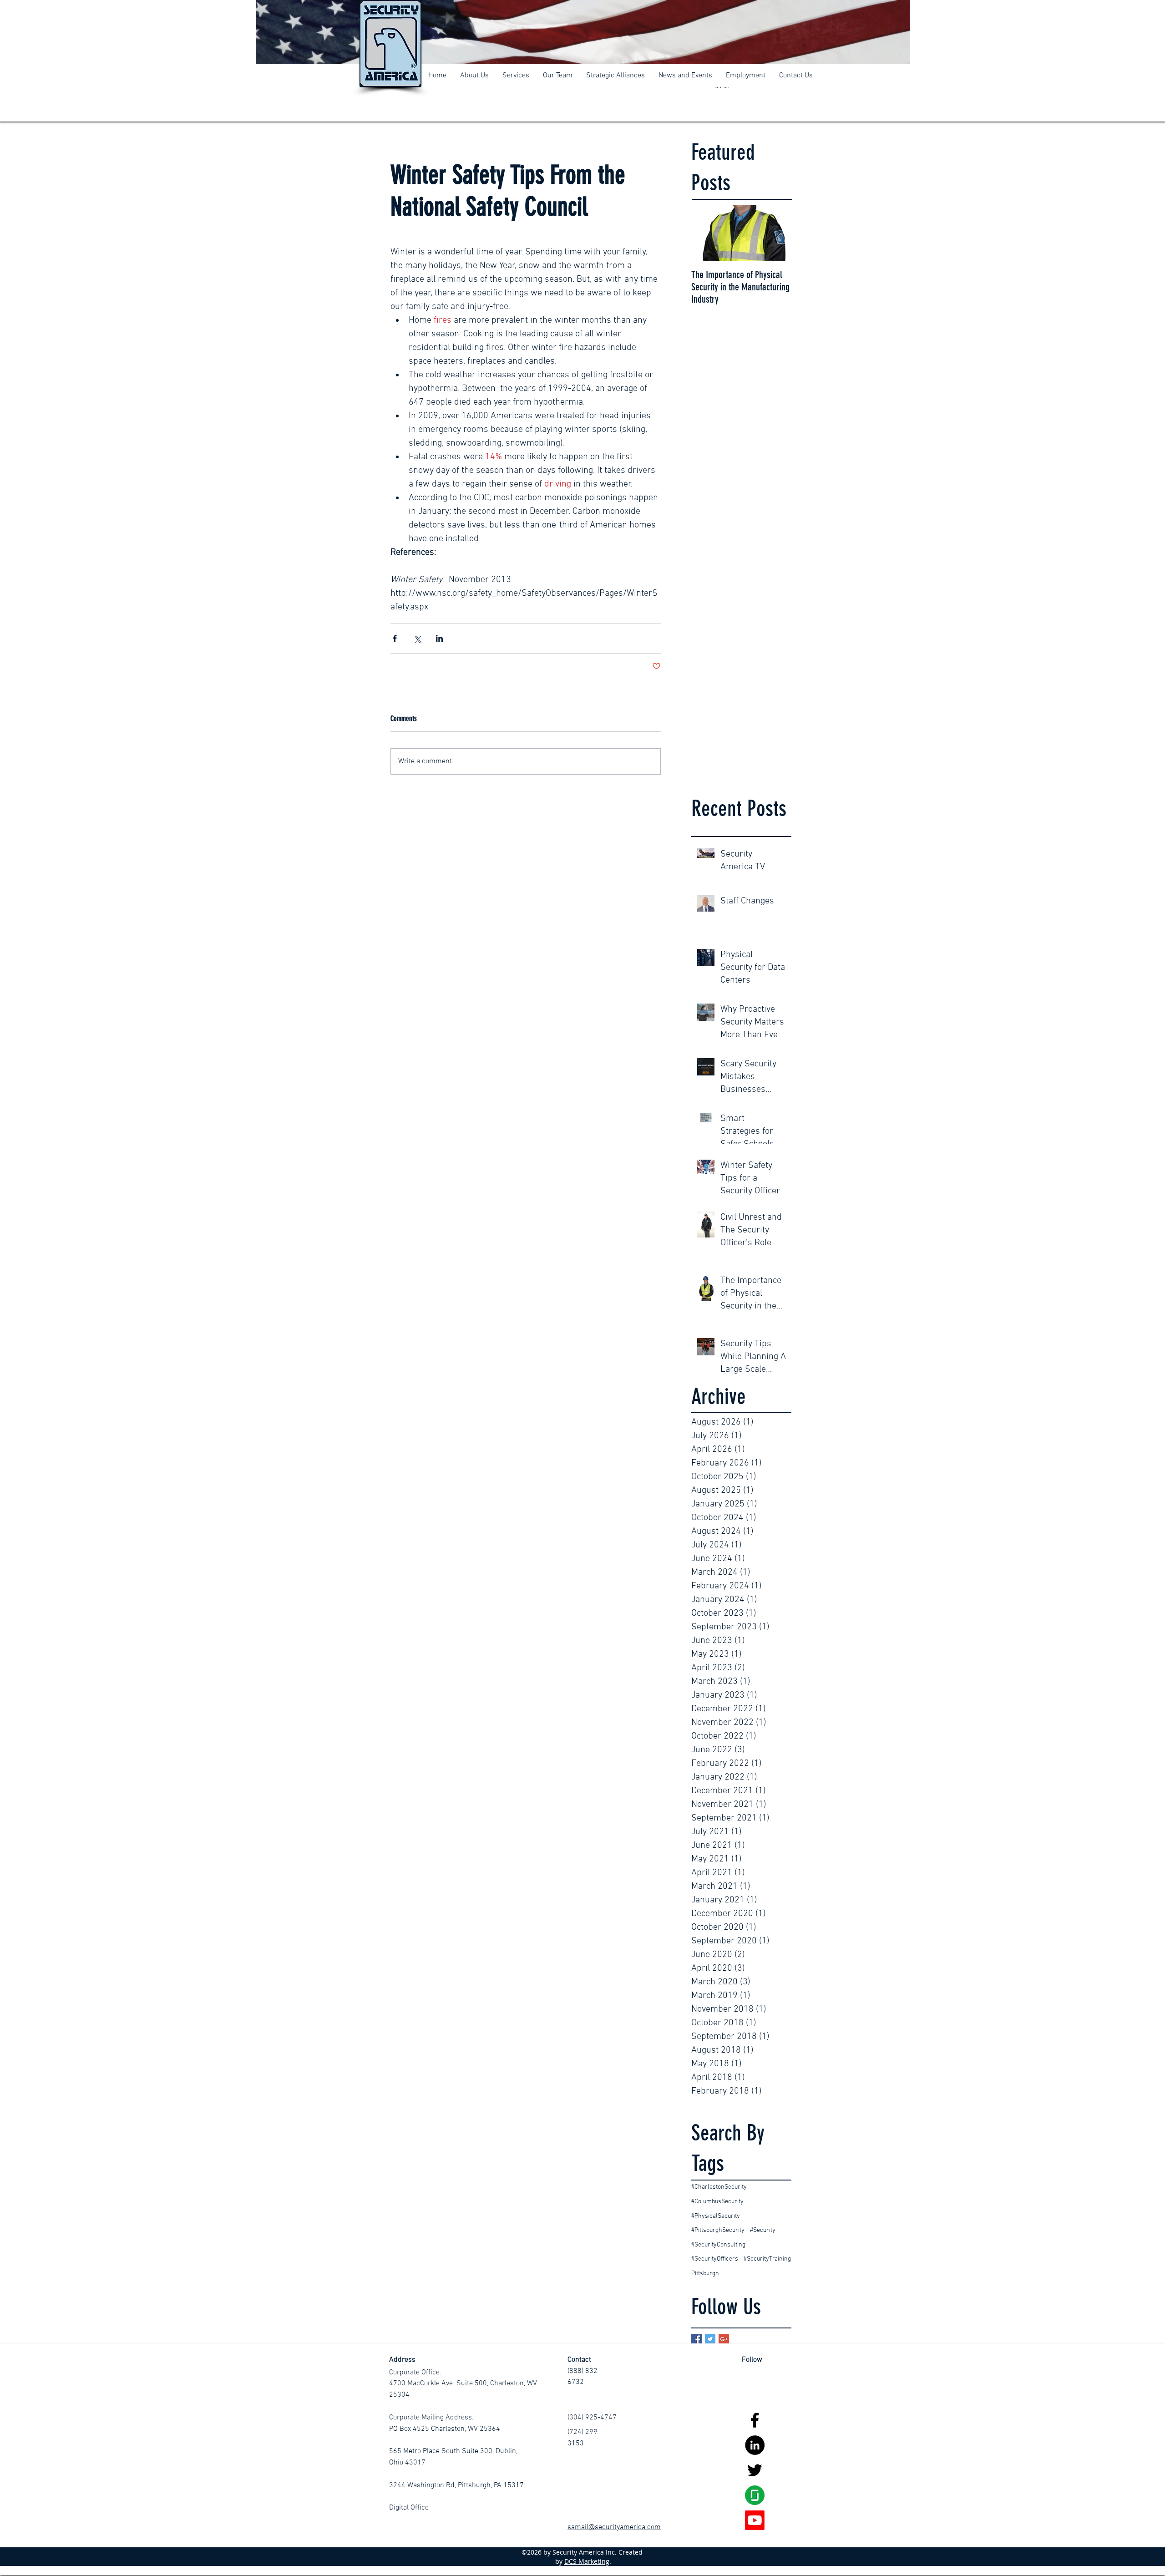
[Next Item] (777, 233)
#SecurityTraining (767, 2259)
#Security (763, 2230)
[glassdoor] (755, 2495)
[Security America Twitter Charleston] (755, 2470)
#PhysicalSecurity (716, 2216)
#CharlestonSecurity (719, 2187)
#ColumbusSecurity (717, 2202)
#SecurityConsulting (718, 2245)
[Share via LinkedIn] (439, 638)
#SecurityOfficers (715, 2259)
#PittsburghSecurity (718, 2230)
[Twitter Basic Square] (710, 2339)
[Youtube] (755, 2520)
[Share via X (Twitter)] (417, 638)
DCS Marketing (587, 2561)
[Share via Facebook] (395, 638)
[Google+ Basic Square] (724, 2339)
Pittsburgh (705, 2274)
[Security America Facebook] (755, 2420)
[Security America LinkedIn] (755, 2445)
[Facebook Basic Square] (696, 2339)
